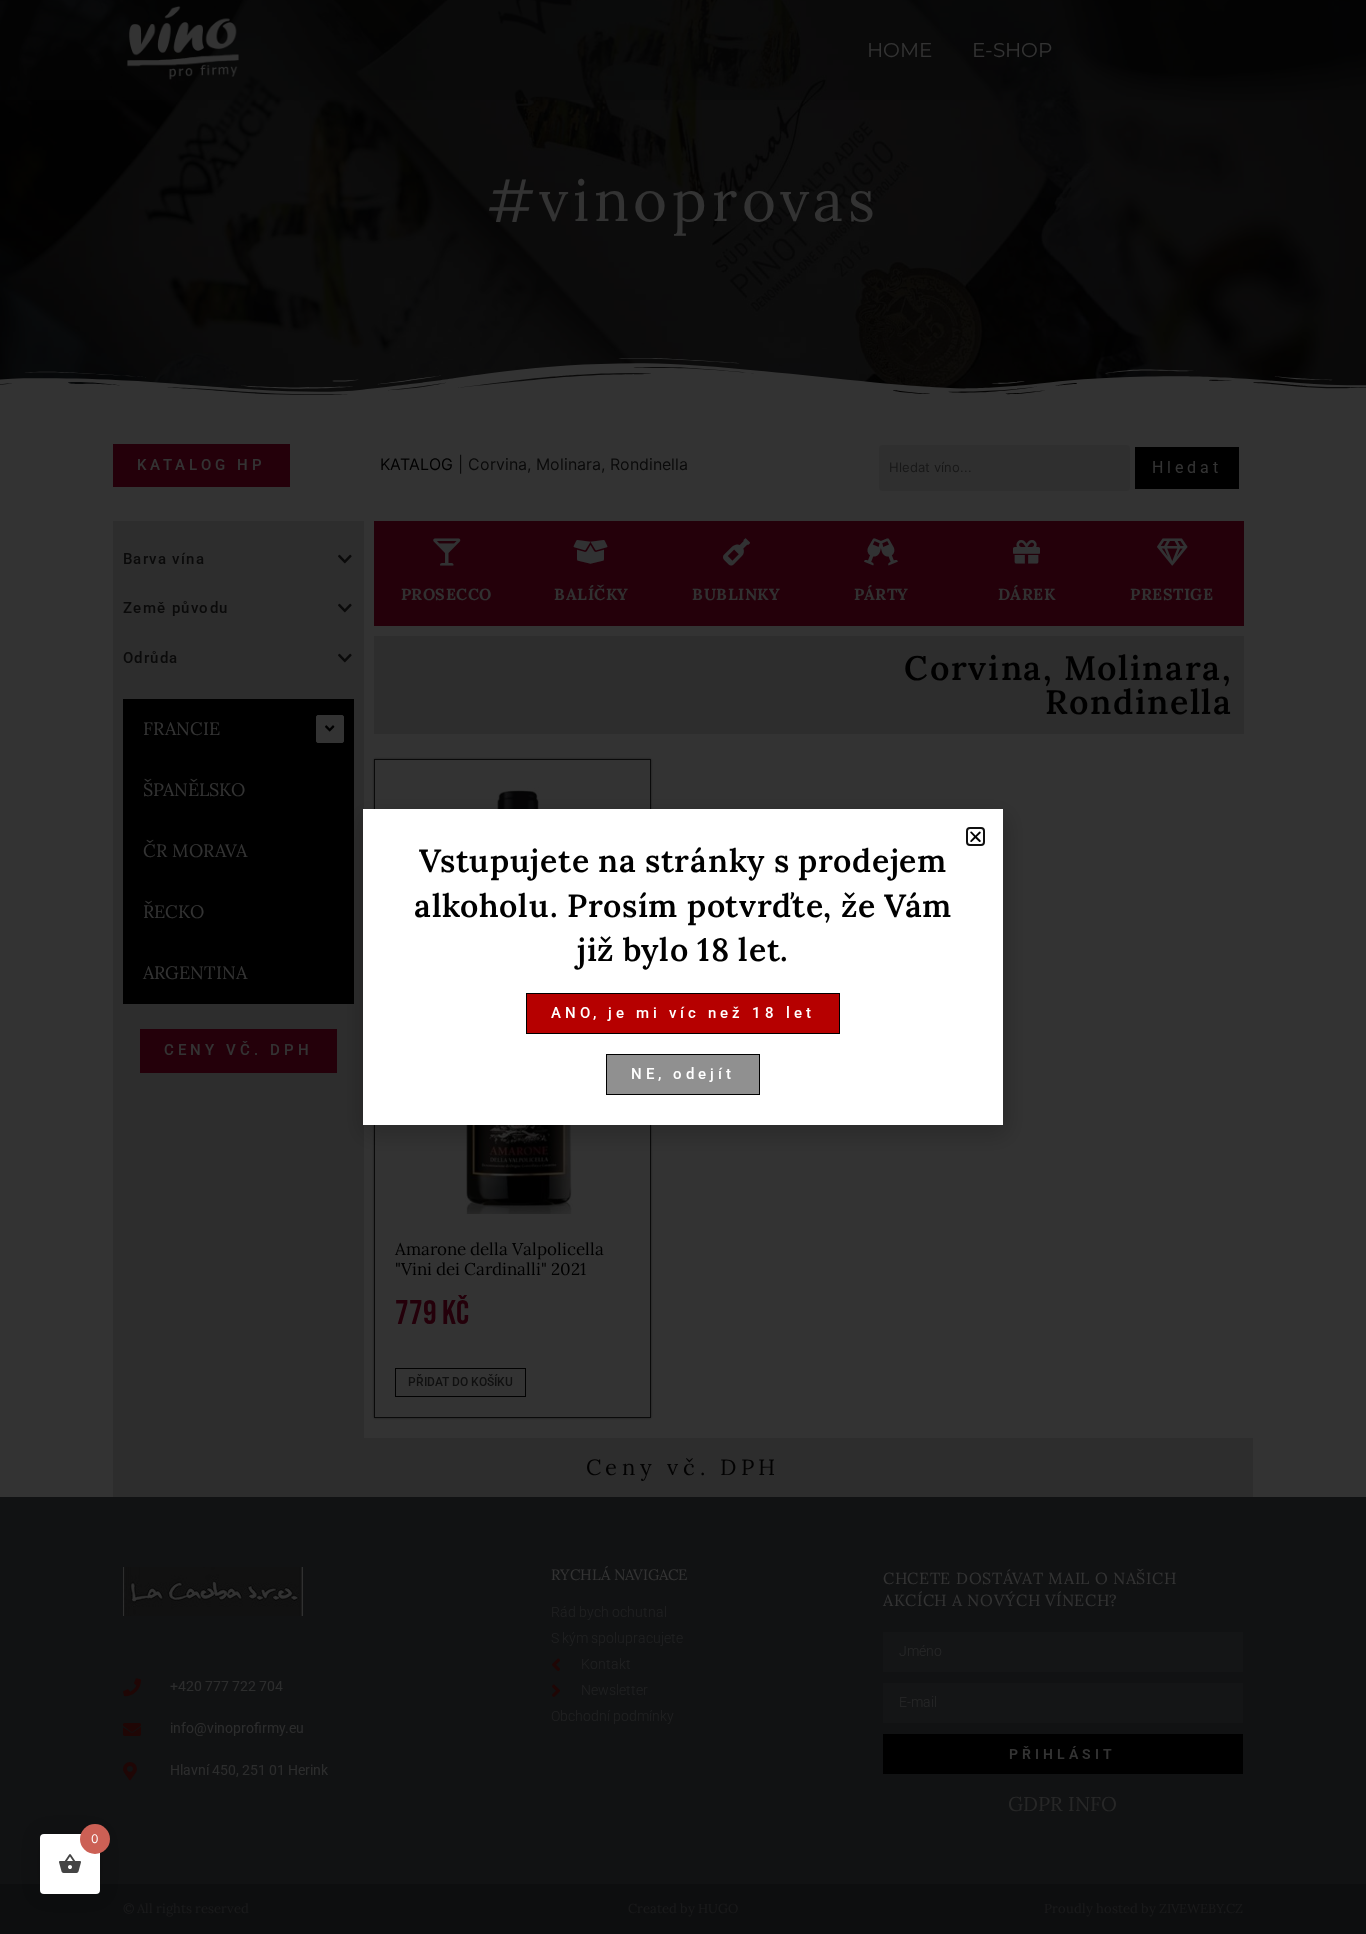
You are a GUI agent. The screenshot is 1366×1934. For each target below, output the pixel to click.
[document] (683, 967)
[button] (975, 836)
